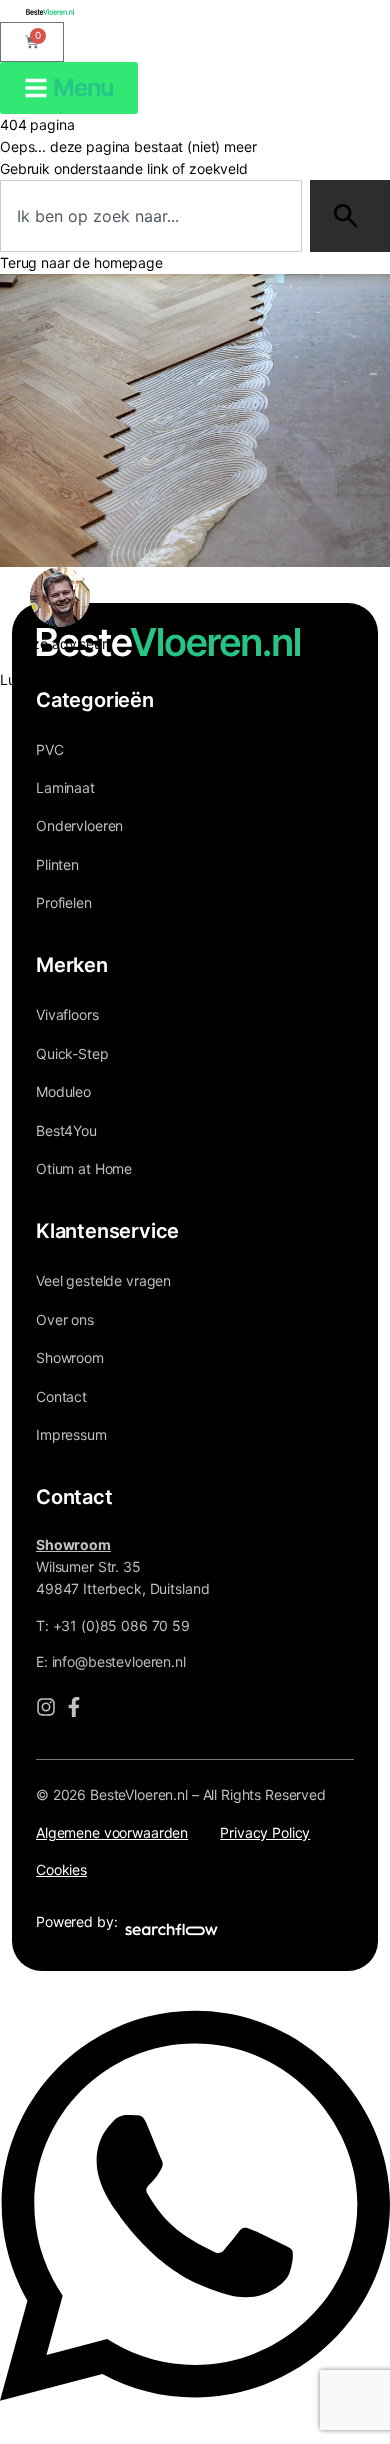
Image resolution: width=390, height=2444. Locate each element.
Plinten (57, 864)
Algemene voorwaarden (112, 1832)
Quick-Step (72, 1053)
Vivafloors (67, 1014)
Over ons (65, 1319)
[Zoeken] (350, 216)
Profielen (64, 902)
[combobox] (151, 216)
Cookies (61, 1869)
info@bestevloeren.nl (119, 1661)
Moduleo (63, 1091)
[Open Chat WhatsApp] (195, 2423)
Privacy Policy (265, 1832)
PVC (50, 749)
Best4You (66, 1130)
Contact (61, 1396)
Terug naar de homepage (81, 262)
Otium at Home (84, 1168)
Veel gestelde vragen (103, 1280)
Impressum (71, 1434)
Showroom (70, 1357)
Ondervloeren (79, 825)
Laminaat (65, 787)
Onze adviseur (60, 643)
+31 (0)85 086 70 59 (121, 1625)
